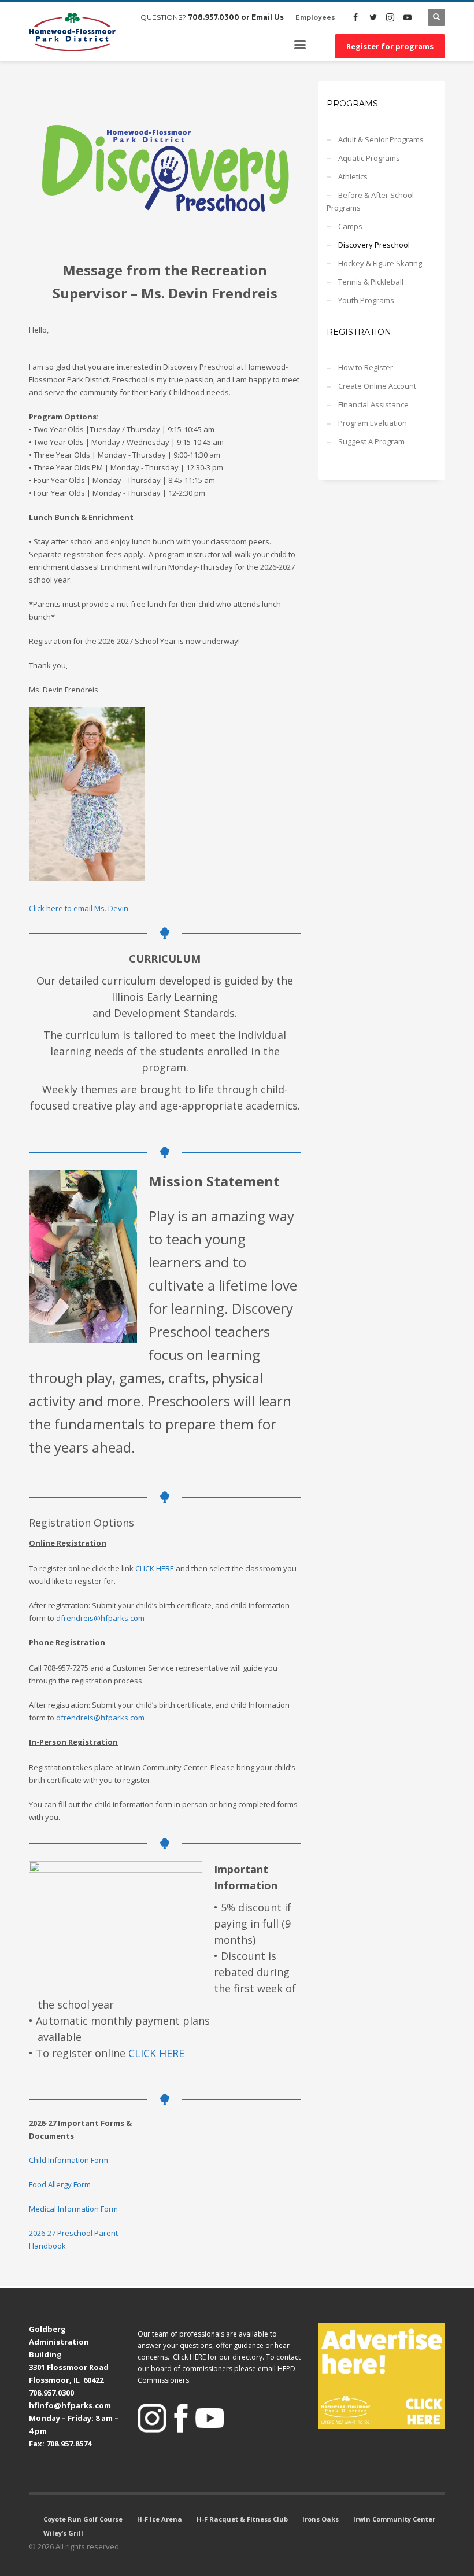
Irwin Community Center (394, 2519)
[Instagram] (390, 17)
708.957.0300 (214, 17)
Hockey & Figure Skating (380, 263)
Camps (350, 226)
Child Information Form (68, 2160)
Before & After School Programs (370, 201)
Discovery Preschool (374, 245)
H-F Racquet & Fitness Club (242, 2519)
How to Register (366, 367)
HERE (198, 2357)
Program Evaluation (373, 423)
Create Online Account (377, 386)
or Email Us (262, 17)
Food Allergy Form (60, 2184)
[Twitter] (373, 17)
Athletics (353, 176)
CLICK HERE (155, 1568)
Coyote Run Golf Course (83, 2519)
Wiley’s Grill (63, 2533)
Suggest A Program (371, 441)
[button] (382, 2376)
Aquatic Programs (369, 158)
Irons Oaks (321, 2519)
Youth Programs (366, 300)
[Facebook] (355, 17)
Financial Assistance (373, 404)
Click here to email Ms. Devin (79, 908)
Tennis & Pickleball (371, 282)
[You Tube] (408, 17)
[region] (382, 2376)
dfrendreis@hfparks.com (100, 1618)
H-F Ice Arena (160, 2519)
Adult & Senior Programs (381, 139)
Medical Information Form (73, 2209)
